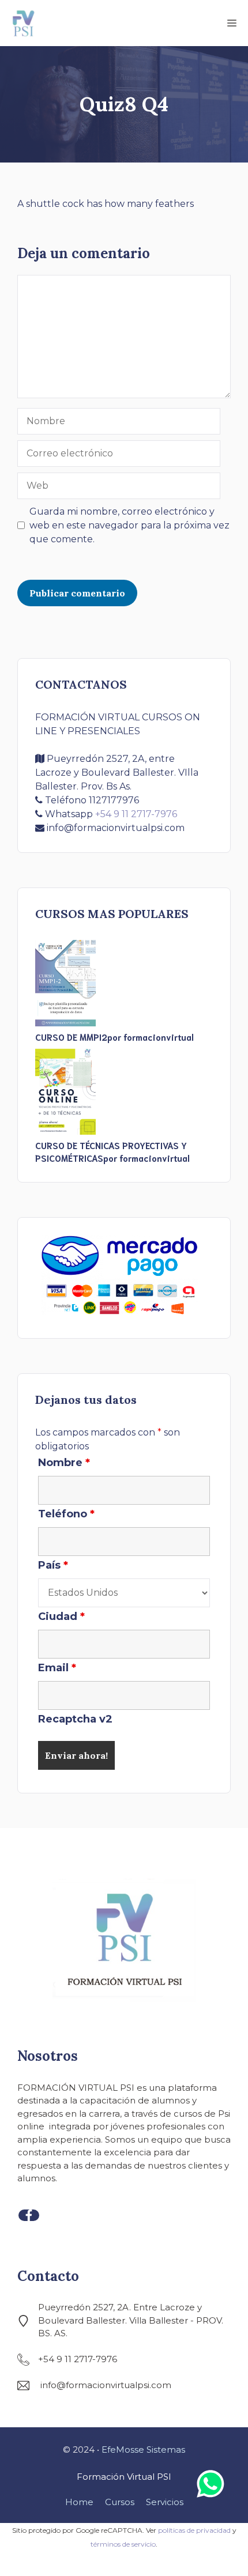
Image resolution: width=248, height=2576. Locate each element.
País (53, 1565)
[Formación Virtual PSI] (23, 23)
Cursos (120, 2502)
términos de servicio (123, 2544)
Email (57, 1668)
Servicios (165, 2502)
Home (79, 2502)
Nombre (64, 1463)
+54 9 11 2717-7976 (136, 814)
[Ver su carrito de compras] (165, 23)
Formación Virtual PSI (124, 2477)
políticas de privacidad (194, 2530)
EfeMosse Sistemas (143, 2450)
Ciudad (61, 1616)
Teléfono (66, 1514)
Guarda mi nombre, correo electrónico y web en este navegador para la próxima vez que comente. (129, 525)
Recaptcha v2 (75, 1719)
